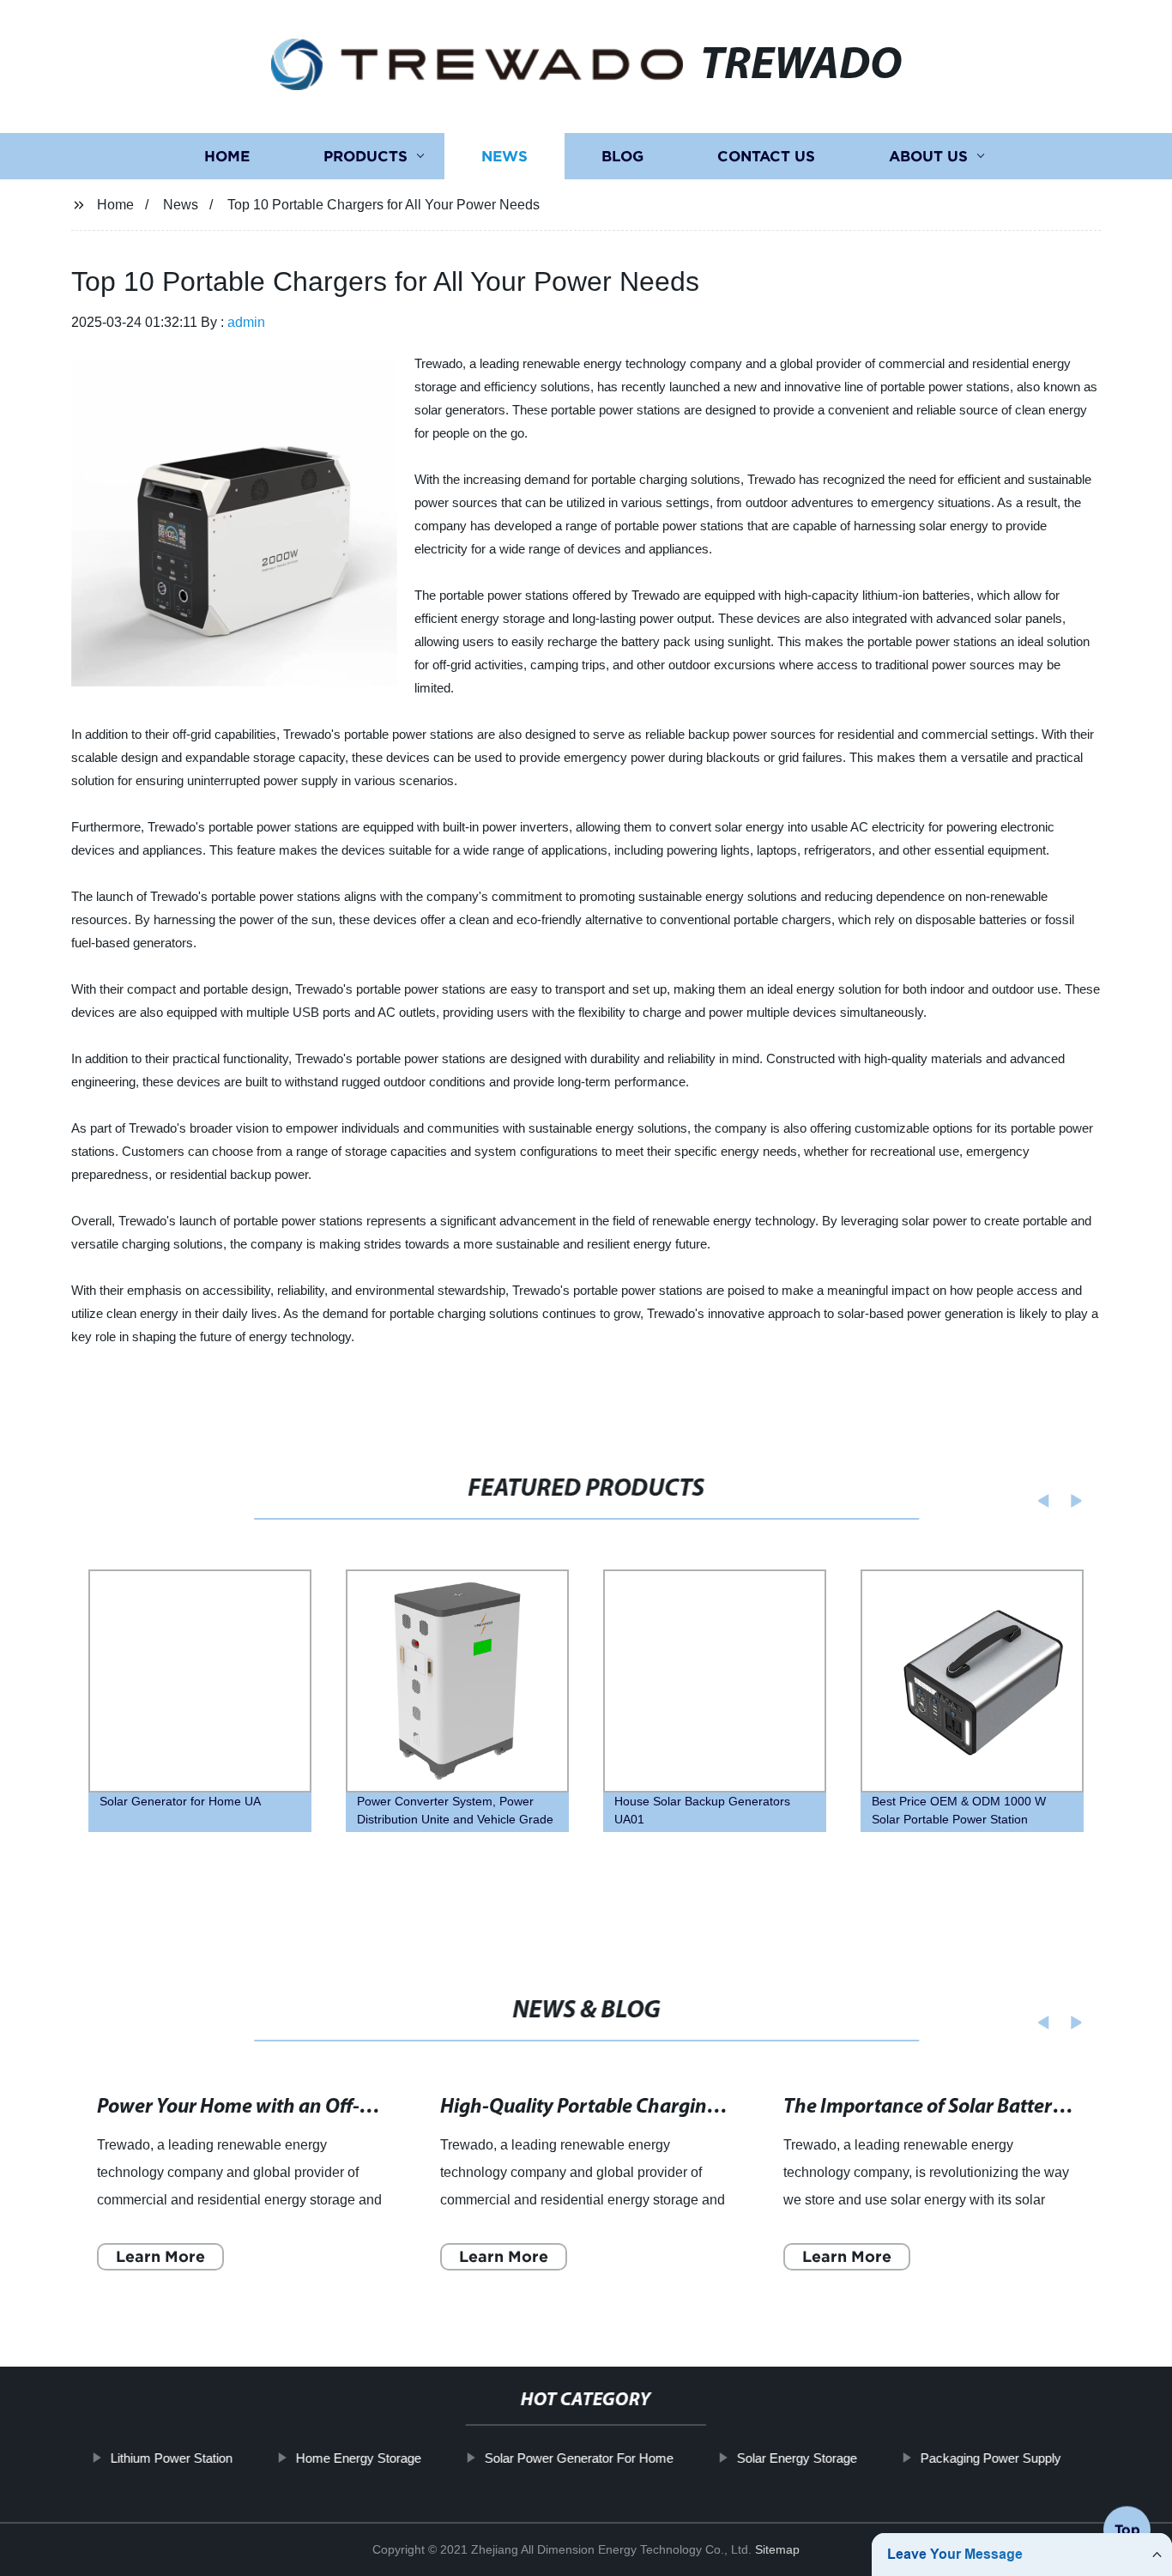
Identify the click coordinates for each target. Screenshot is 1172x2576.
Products (365, 157)
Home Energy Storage (359, 2458)
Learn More (160, 2256)
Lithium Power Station (172, 2458)
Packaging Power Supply (991, 2458)
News (504, 157)
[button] (1038, 1501)
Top (1127, 2524)
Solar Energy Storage (797, 2458)
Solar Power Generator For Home (579, 2458)
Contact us (766, 157)
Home (227, 157)
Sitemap (777, 2549)
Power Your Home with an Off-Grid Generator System (327, 2107)
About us (928, 157)
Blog (622, 157)
